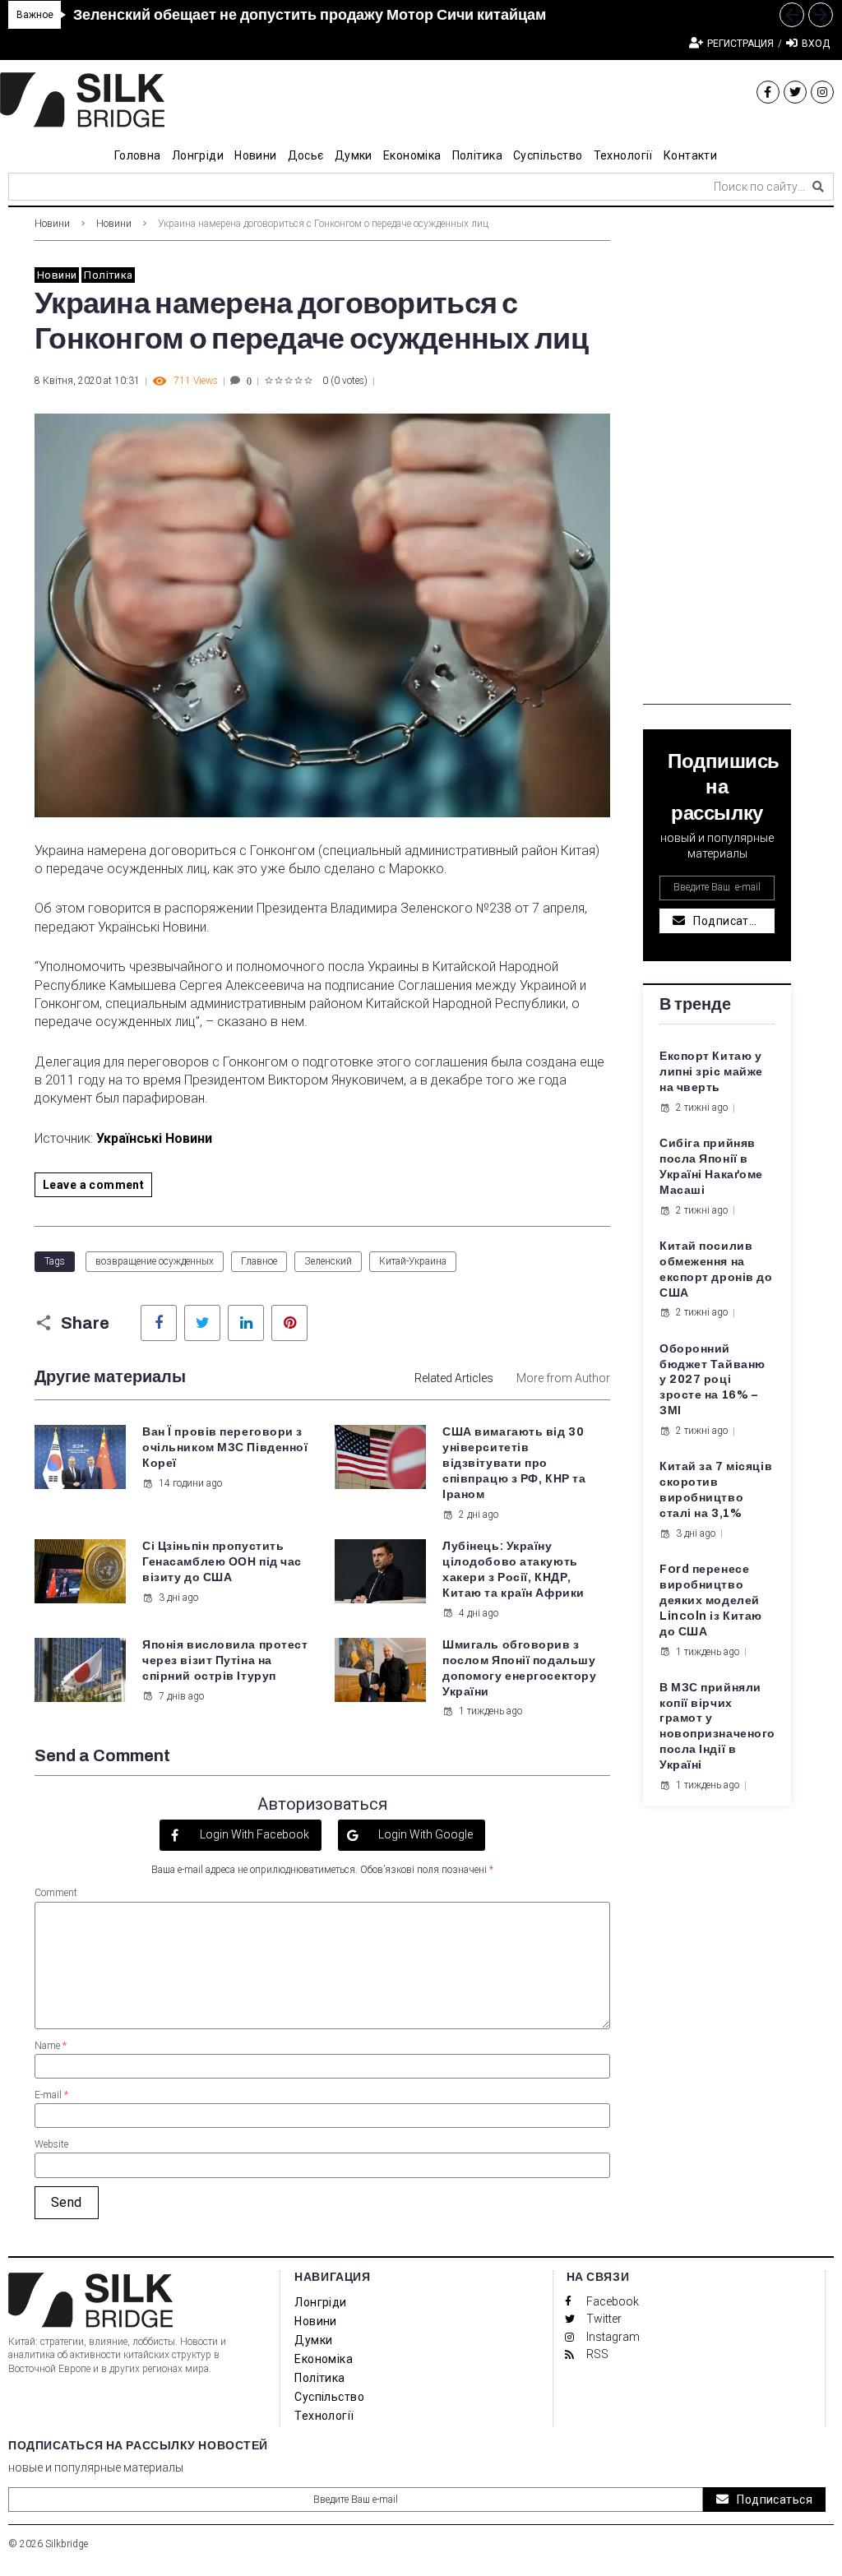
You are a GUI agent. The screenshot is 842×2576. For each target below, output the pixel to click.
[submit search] (818, 187)
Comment (56, 1893)
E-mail (51, 2095)
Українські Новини (154, 1138)
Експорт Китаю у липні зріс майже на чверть (711, 1072)
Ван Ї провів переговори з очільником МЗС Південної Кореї (225, 1448)
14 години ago (190, 1483)
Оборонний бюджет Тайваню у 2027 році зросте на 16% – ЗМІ (712, 1380)
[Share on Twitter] (202, 1323)
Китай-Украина (413, 1261)
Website (51, 2144)
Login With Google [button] (424, 1834)
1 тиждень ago (490, 1711)
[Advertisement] (717, 458)
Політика (108, 275)
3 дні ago (178, 1598)
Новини (52, 224)
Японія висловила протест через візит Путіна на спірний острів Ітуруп (225, 1660)
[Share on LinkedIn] (246, 1323)
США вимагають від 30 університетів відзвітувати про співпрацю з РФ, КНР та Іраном (514, 1463)
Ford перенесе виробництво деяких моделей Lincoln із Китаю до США (711, 1600)
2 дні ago (479, 1515)
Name (51, 2046)
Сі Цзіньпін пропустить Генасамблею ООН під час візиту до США (222, 1562)
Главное (259, 1261)
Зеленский (328, 1261)
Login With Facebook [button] (253, 1834)
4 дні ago (479, 1613)
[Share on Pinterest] (289, 1323)
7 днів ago (181, 1696)
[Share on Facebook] (159, 1323)
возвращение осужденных (155, 1261)
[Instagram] (822, 92)
